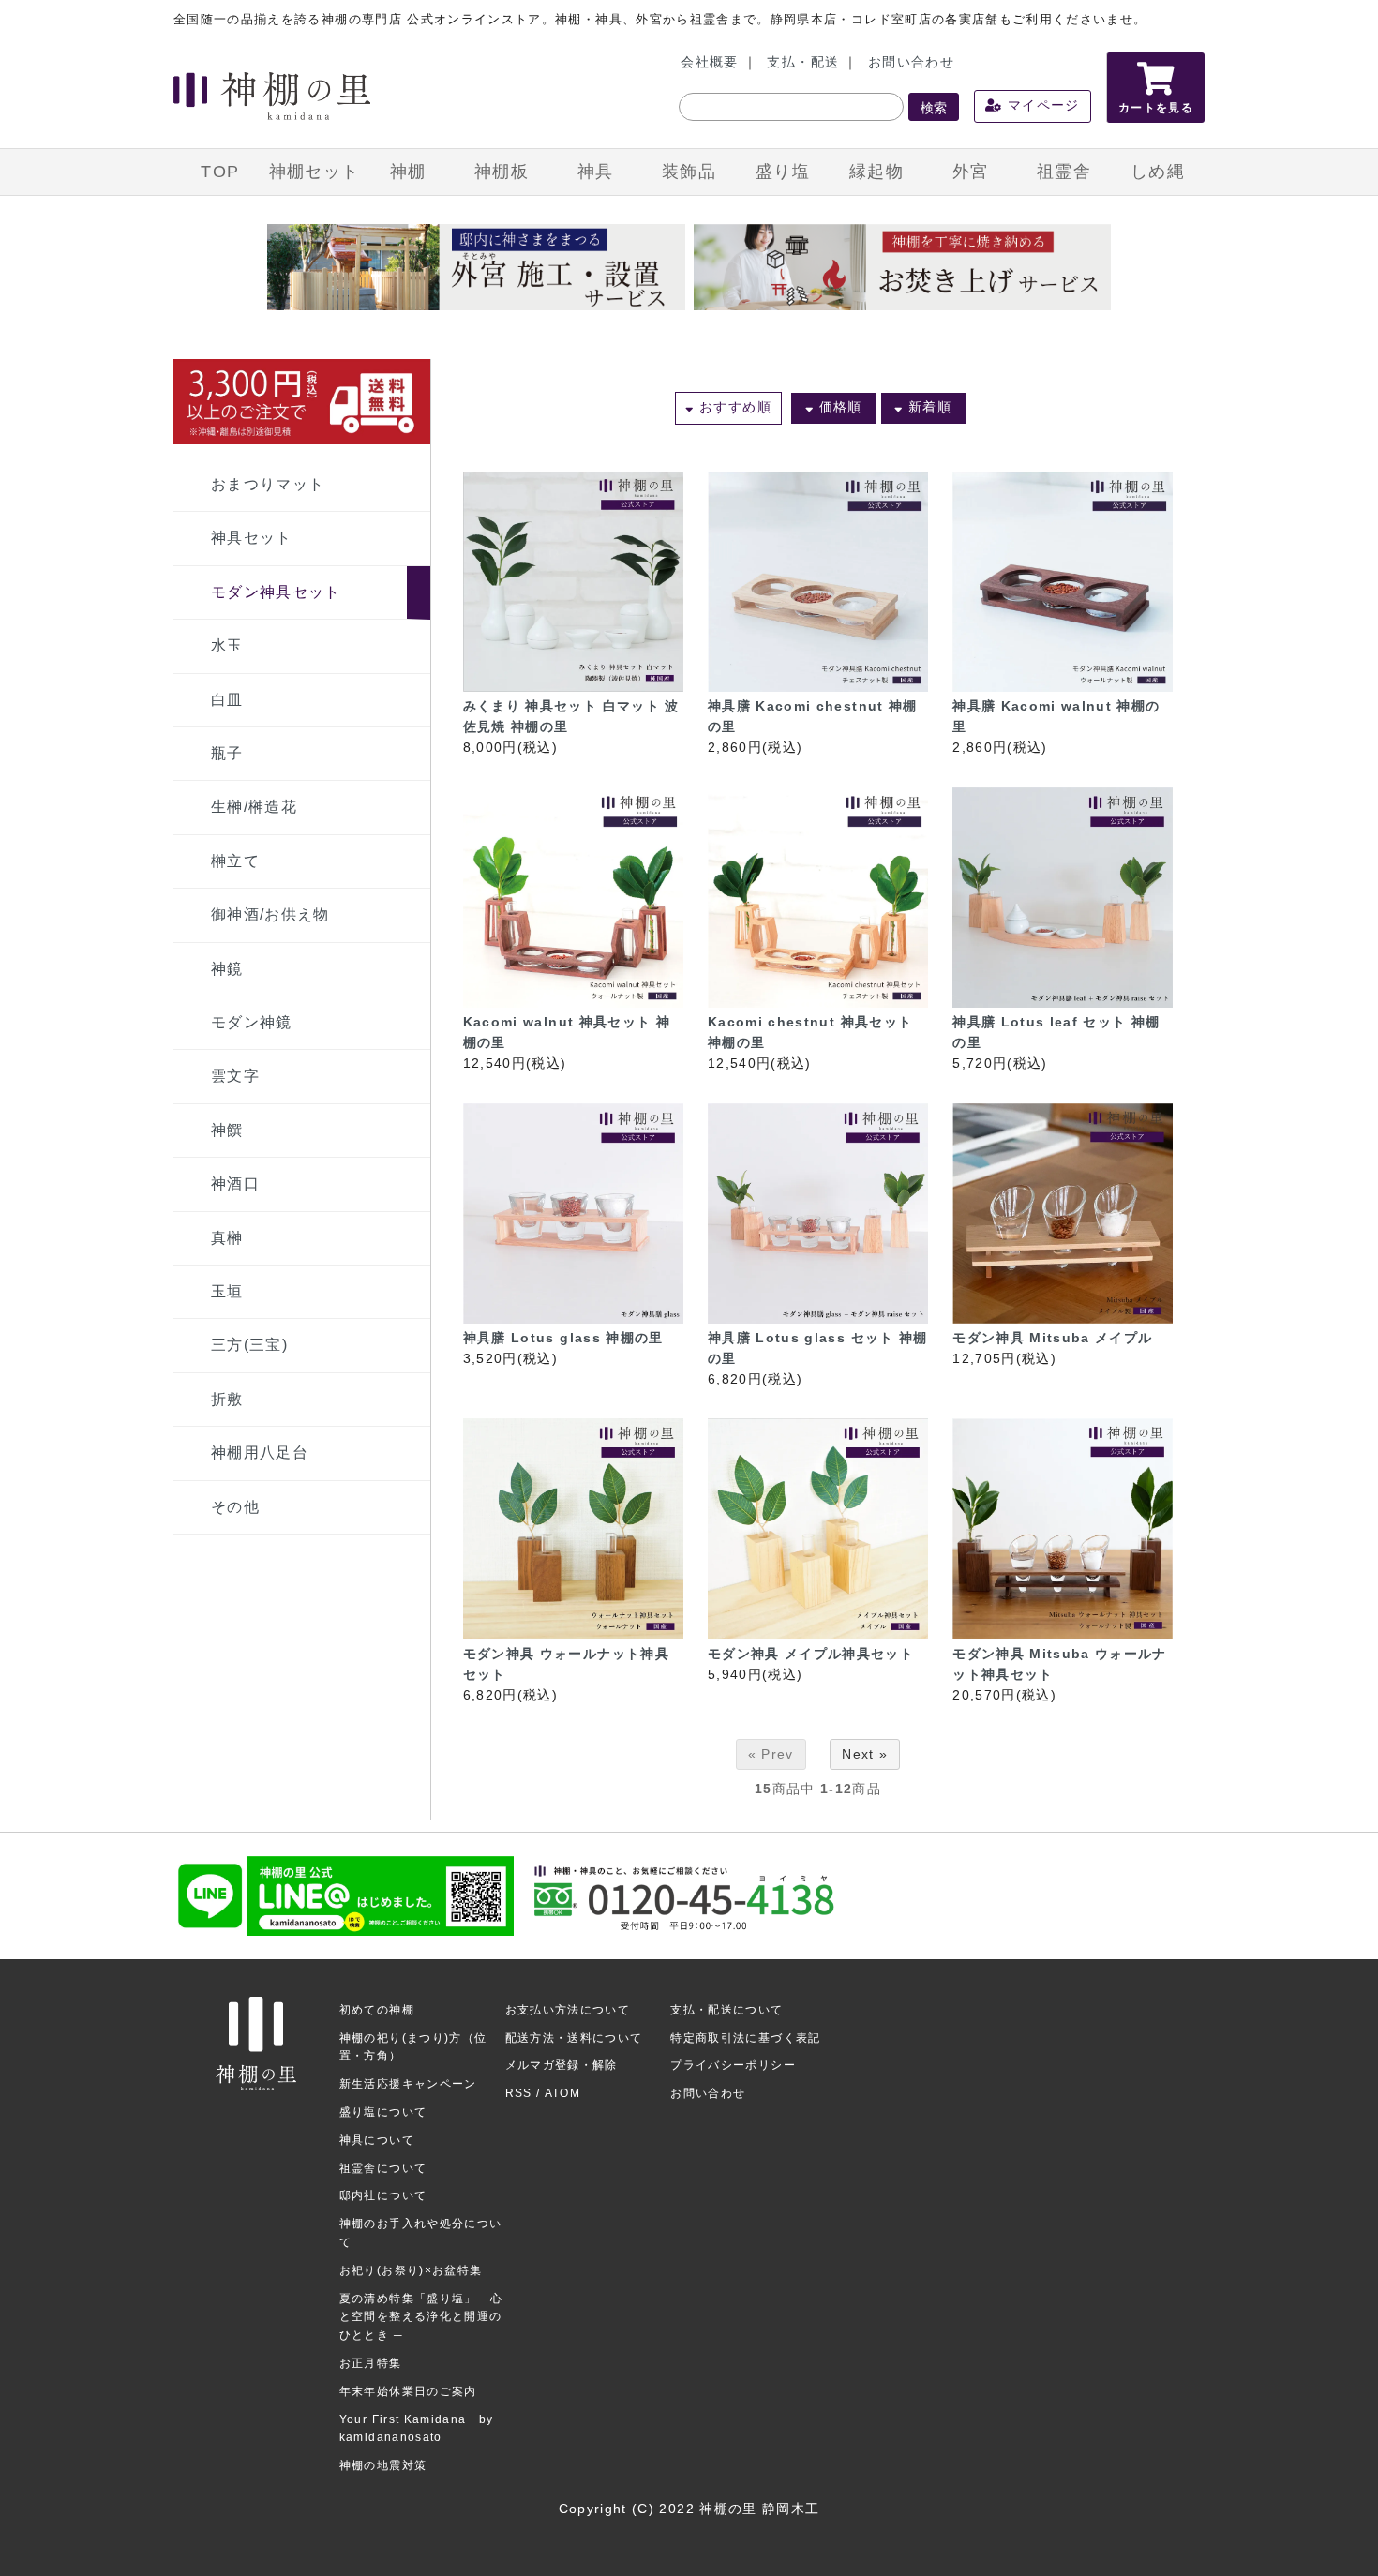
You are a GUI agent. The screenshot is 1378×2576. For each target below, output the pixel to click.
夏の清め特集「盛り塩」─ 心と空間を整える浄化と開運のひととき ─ (421, 2317)
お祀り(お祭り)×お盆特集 (411, 2270)
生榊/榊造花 (254, 807)
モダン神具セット (276, 592)
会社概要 (709, 62)
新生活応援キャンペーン (408, 2084)
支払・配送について (726, 2010)
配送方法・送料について (574, 2038)
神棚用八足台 (260, 1453)
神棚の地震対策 (383, 2465)
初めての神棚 (377, 2010)
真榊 (227, 1238)
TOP (220, 172)
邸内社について (383, 2195)
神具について (377, 2140)
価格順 (838, 407)
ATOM (562, 2093)
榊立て (235, 861)
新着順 (928, 407)
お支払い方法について (568, 2010)
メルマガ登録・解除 (562, 2065)
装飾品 (689, 172)
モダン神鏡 (252, 1022)
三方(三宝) (249, 1345)
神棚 (408, 172)
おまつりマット (268, 484)
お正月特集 (371, 2363)
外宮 (971, 172)
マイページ (1041, 105)
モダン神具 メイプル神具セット (811, 1654)
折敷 (227, 1399)
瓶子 (227, 753)
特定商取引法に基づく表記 (745, 2038)
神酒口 (235, 1183)
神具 (596, 172)
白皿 (227, 700)
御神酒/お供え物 (270, 914)
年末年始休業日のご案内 (408, 2391)
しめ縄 (1158, 172)
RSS (519, 2093)
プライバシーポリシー (733, 2065)
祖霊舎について (383, 2168)
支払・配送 (803, 62)
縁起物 (876, 172)
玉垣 (227, 1291)
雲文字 (235, 1076)
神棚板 (502, 172)
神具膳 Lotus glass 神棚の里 (563, 1338)
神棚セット (315, 172)
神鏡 (227, 969)
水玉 (227, 645)
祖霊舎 (1064, 172)
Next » (865, 1754)
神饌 (227, 1130)
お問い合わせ (911, 62)
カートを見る (1156, 108)
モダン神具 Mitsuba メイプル (1052, 1338)
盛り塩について (383, 2112)
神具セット (252, 538)
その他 (235, 1507)
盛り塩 (783, 172)
